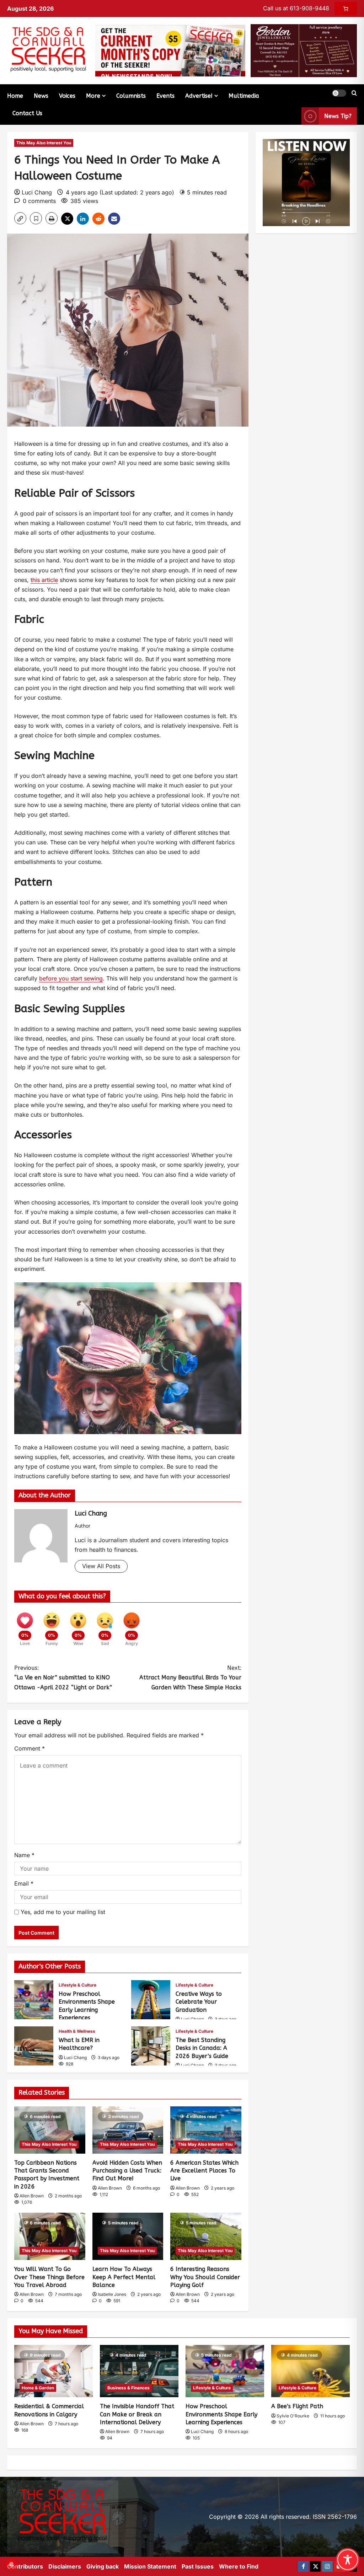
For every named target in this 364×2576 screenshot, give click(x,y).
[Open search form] (354, 93)
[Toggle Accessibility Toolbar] (348, 2560)
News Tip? (338, 116)
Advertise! (199, 96)
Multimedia (244, 96)
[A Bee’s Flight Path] (311, 2371)
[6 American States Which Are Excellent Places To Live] (206, 2130)
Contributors (25, 2566)
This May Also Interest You (44, 143)
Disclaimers (65, 2566)
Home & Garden (38, 2388)
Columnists (131, 96)
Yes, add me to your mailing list (62, 1912)
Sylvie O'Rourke (293, 2416)
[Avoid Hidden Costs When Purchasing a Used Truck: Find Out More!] (128, 2130)
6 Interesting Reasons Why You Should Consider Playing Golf (205, 2277)
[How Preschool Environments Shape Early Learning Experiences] (225, 2371)
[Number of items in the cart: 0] (346, 9)
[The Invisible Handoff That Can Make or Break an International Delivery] (139, 2371)
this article (44, 580)
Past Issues (198, 2566)
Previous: (63, 1677)
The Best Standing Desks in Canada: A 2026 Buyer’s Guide (151, 2046)
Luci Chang (37, 192)
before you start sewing (71, 978)
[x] (315, 2566)
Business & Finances (129, 2388)
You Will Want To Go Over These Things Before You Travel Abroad (49, 2277)
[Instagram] (327, 2566)
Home (15, 96)
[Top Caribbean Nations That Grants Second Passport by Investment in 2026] (50, 2130)
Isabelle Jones (112, 2294)
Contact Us (27, 113)
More (93, 96)
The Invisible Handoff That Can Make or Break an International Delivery (137, 2414)
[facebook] (303, 2566)
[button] (339, 93)
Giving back (103, 2566)
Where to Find (239, 2566)
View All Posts (101, 1566)
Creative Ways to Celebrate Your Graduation (151, 2000)
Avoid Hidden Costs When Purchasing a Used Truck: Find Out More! (127, 2171)
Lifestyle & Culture (77, 1985)
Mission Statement (150, 2566)
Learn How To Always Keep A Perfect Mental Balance (124, 2277)
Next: (190, 1677)
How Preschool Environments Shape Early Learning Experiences (34, 2000)
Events (165, 96)
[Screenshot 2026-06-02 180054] (304, 50)
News (41, 96)
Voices (67, 96)
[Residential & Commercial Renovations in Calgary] (53, 2371)
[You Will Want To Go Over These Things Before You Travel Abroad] (50, 2236)
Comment (30, 1748)
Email (24, 1883)
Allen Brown (32, 2196)
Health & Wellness (77, 2031)
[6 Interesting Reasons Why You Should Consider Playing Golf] (206, 2236)
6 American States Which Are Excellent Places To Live (204, 2171)
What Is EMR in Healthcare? (34, 2046)
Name (24, 1855)
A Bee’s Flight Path (297, 2406)
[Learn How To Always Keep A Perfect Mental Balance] (128, 2236)
